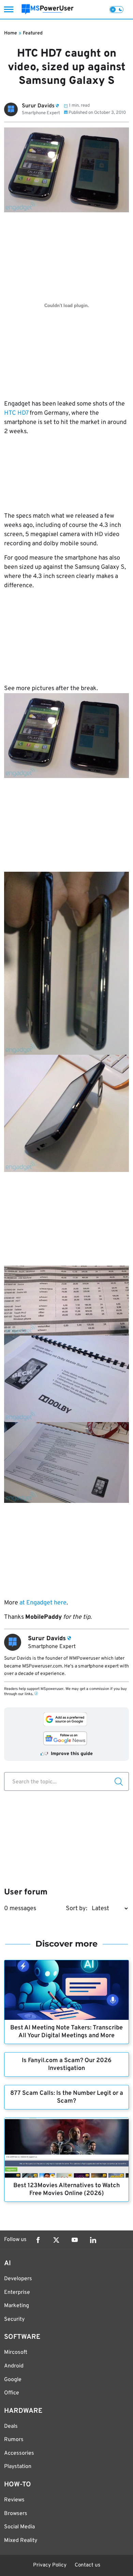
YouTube (75, 2240)
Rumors (14, 2440)
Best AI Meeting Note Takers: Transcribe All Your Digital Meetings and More (66, 2032)
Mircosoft (16, 2352)
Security (14, 2319)
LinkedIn (93, 2240)
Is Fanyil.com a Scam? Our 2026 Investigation (67, 2064)
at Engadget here (43, 1603)
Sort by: (77, 1909)
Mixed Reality (21, 2541)
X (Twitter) (56, 2240)
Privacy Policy (50, 2565)
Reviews (14, 2500)
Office (12, 2393)
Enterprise (17, 2292)
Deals (11, 2426)
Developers (18, 2279)
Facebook (38, 2240)
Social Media (19, 2527)
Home (11, 33)
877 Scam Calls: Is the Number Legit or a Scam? (67, 2097)
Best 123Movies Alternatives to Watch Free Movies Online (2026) (66, 2190)
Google (13, 2380)
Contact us (87, 2565)
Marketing (17, 2306)
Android (14, 2366)
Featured (33, 33)
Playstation (18, 2467)
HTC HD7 (16, 413)
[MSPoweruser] (48, 9)
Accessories (19, 2453)
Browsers (16, 2514)
